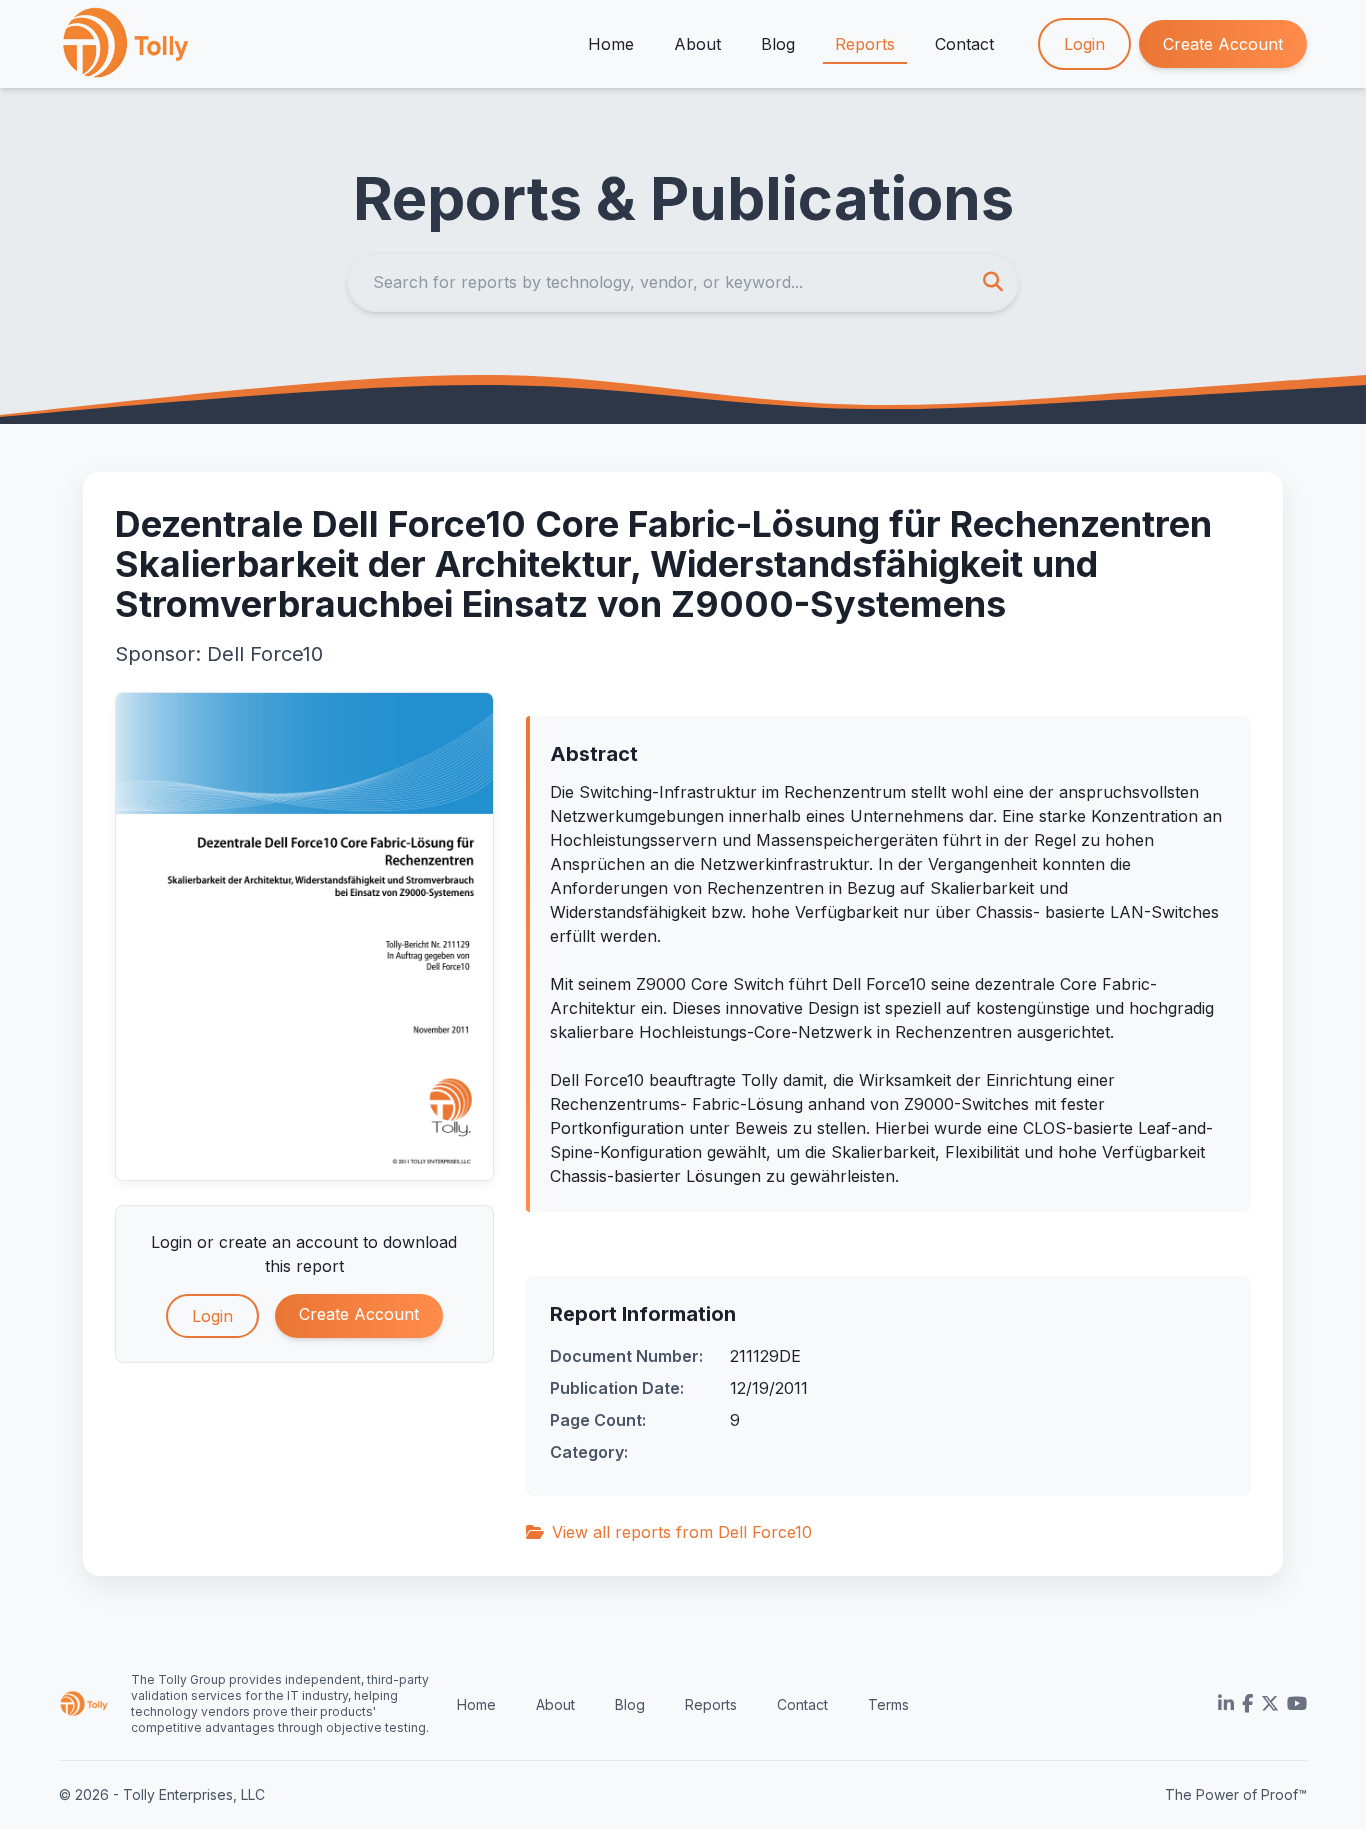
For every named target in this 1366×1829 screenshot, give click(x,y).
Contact (964, 44)
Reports (865, 44)
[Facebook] (1247, 1704)
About (697, 44)
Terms (888, 1704)
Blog (778, 44)
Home (611, 44)
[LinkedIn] (1226, 1704)
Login (1084, 44)
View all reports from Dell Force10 (682, 1532)
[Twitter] (1270, 1704)
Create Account (1223, 44)
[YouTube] (1297, 1704)
